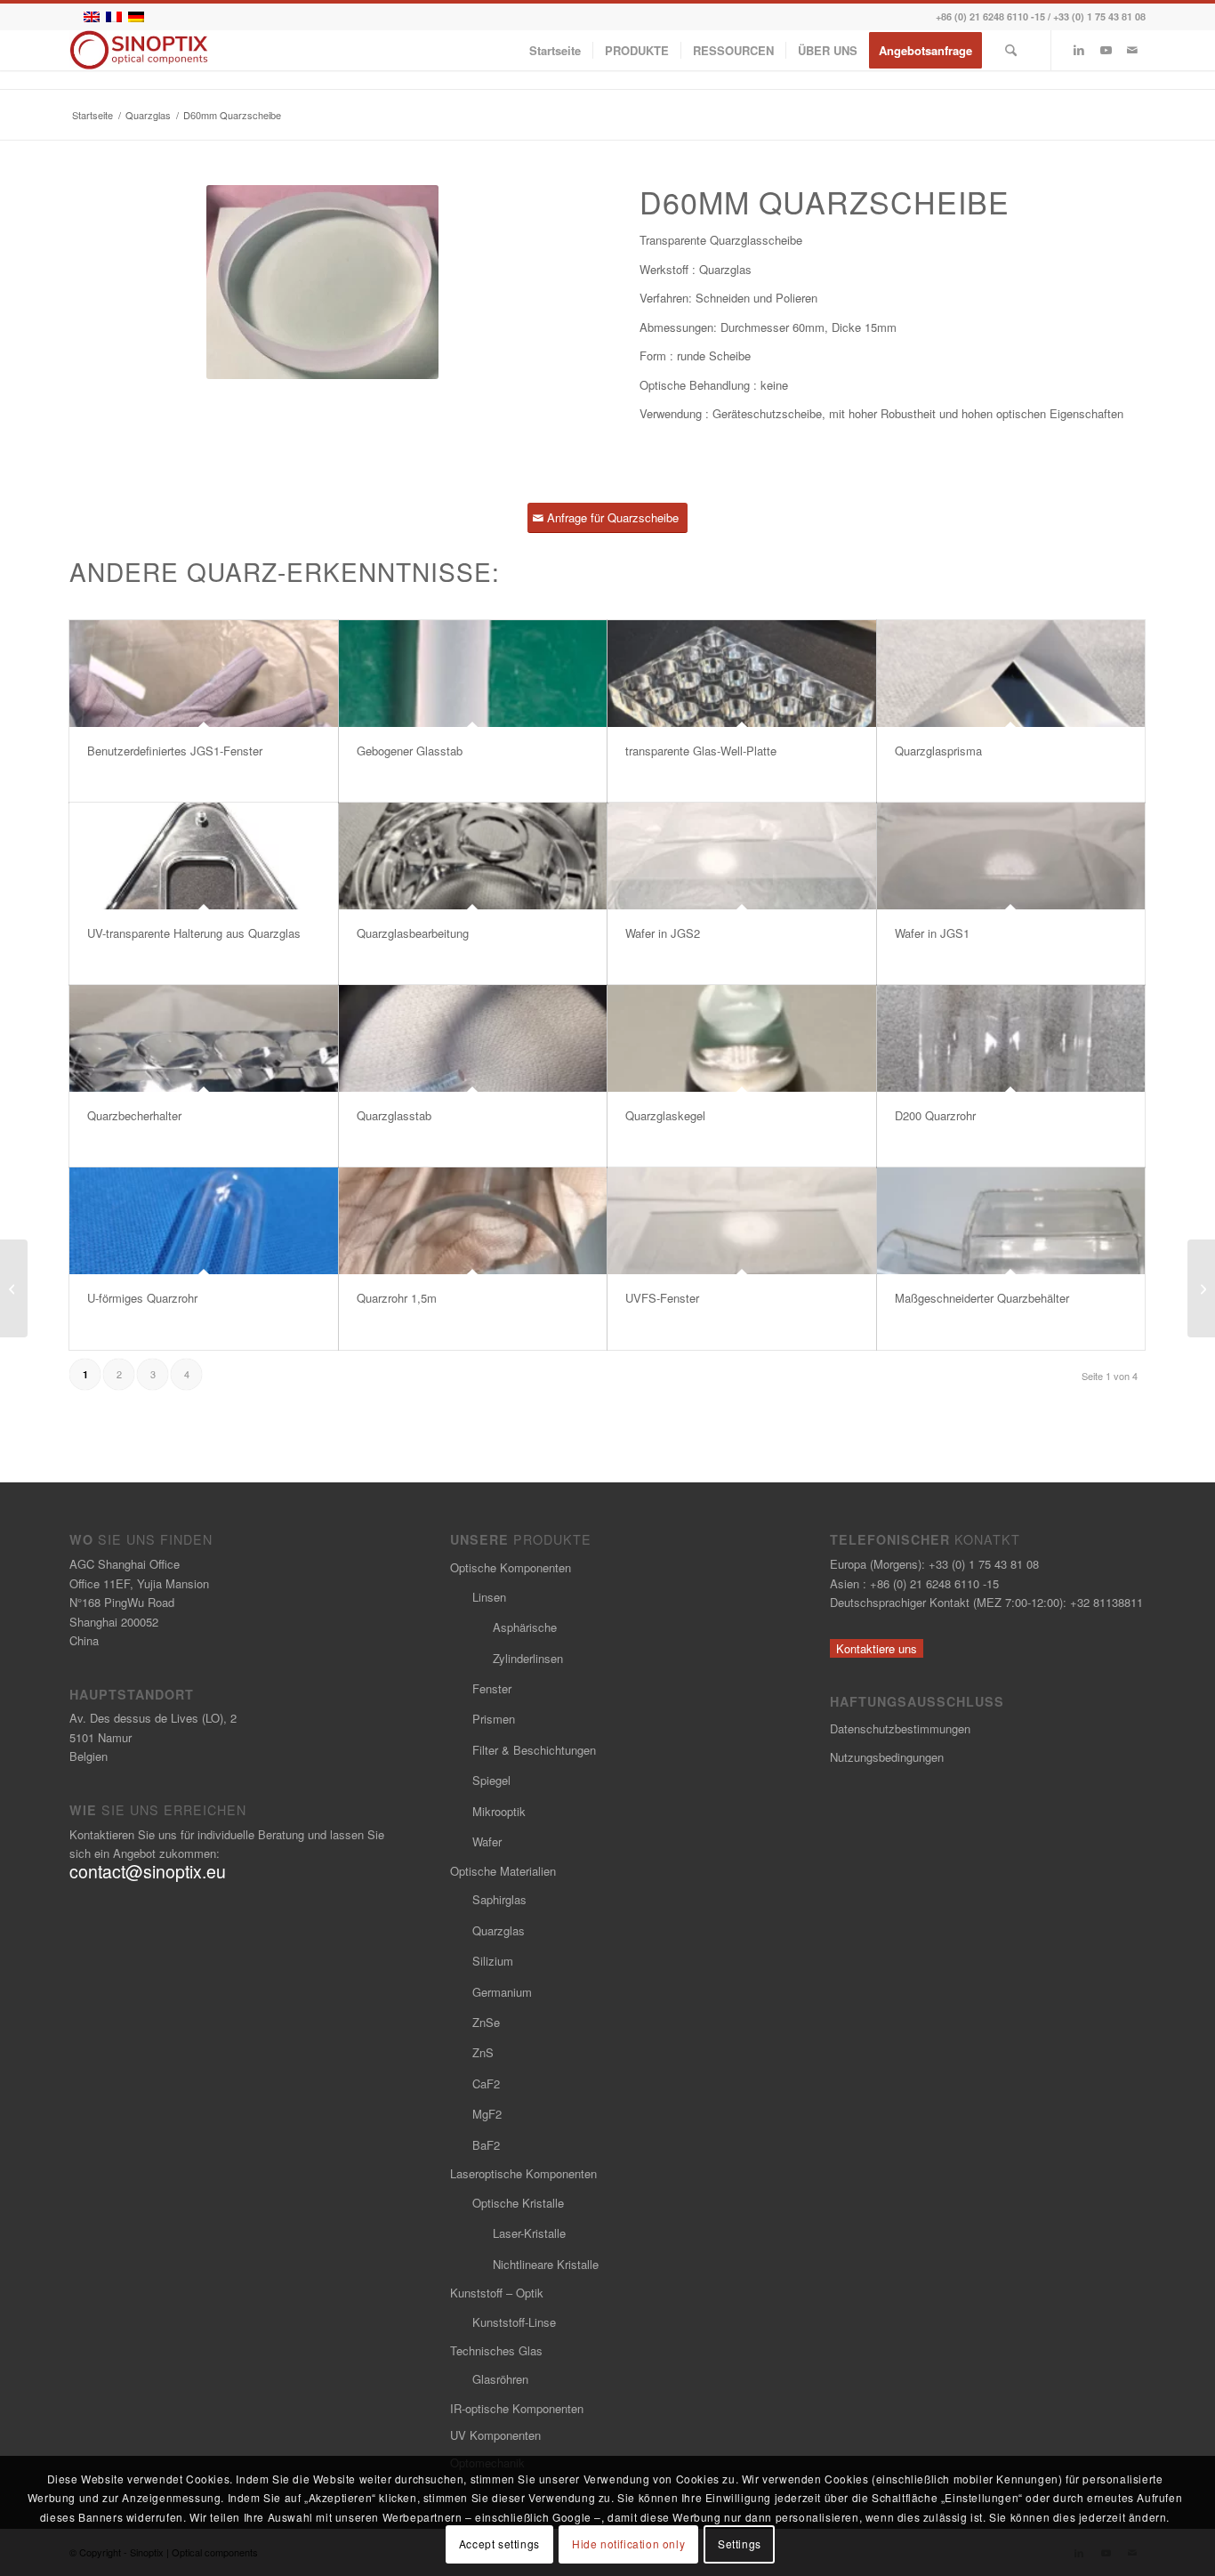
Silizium (493, 1961)
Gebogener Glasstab (410, 751)
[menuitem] (555, 50)
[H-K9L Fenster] (14, 1288)
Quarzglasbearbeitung (413, 933)
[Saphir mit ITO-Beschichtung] (1201, 1288)
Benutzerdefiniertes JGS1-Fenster (175, 751)
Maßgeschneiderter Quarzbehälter (982, 1298)
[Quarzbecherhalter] (204, 1038)
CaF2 (486, 2083)
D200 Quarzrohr (935, 1115)
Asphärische (525, 1627)
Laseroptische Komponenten (523, 2173)
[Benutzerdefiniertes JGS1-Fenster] (204, 674)
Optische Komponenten (511, 1567)
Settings (740, 2544)
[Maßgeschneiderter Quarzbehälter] (1011, 1221)
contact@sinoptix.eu (148, 1871)
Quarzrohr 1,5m (397, 1298)
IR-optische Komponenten (517, 2408)
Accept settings (499, 2544)
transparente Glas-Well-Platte (701, 751)
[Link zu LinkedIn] (1079, 50)
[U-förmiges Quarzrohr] (204, 1221)
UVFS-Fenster (662, 1298)
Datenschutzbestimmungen (900, 1728)
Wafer (487, 1841)
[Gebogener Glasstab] (473, 674)
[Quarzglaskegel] (742, 1038)
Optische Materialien (503, 1871)
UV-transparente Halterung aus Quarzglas (194, 933)
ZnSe (486, 2022)
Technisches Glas (496, 2350)
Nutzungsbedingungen (887, 1757)
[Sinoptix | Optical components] (139, 50)
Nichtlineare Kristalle (546, 2264)
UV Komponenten (495, 2435)
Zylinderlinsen (528, 1658)
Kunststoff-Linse (514, 2322)
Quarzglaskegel (665, 1115)
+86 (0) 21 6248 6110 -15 (990, 16)
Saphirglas (499, 1899)
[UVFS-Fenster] (742, 1221)
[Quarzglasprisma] (1011, 674)
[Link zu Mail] (1132, 50)
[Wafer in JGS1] (1011, 856)
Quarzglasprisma (938, 751)
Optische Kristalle (518, 2203)
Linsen (489, 1597)
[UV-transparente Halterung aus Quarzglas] (204, 856)
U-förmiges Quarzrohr (142, 1298)
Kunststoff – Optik (497, 2293)
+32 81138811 (1106, 1602)
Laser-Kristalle (529, 2233)
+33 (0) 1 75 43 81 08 (1099, 16)
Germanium (502, 1992)
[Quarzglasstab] (473, 1038)
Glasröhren (500, 2379)
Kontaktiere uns (877, 1648)
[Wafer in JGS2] (742, 856)
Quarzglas (499, 1930)
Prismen (494, 1719)
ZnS (483, 2052)
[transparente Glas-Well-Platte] (742, 674)
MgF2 (487, 2114)
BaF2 (486, 2145)
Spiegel (491, 1780)
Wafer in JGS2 (663, 933)
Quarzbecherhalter (134, 1115)
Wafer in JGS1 (932, 933)
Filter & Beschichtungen (534, 1750)
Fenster (492, 1688)
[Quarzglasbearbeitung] (473, 856)
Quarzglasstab (394, 1115)
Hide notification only (628, 2544)
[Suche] (1011, 50)
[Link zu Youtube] (1106, 50)
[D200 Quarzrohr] (1011, 1038)
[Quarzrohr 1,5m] (473, 1221)
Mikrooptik (499, 1811)
